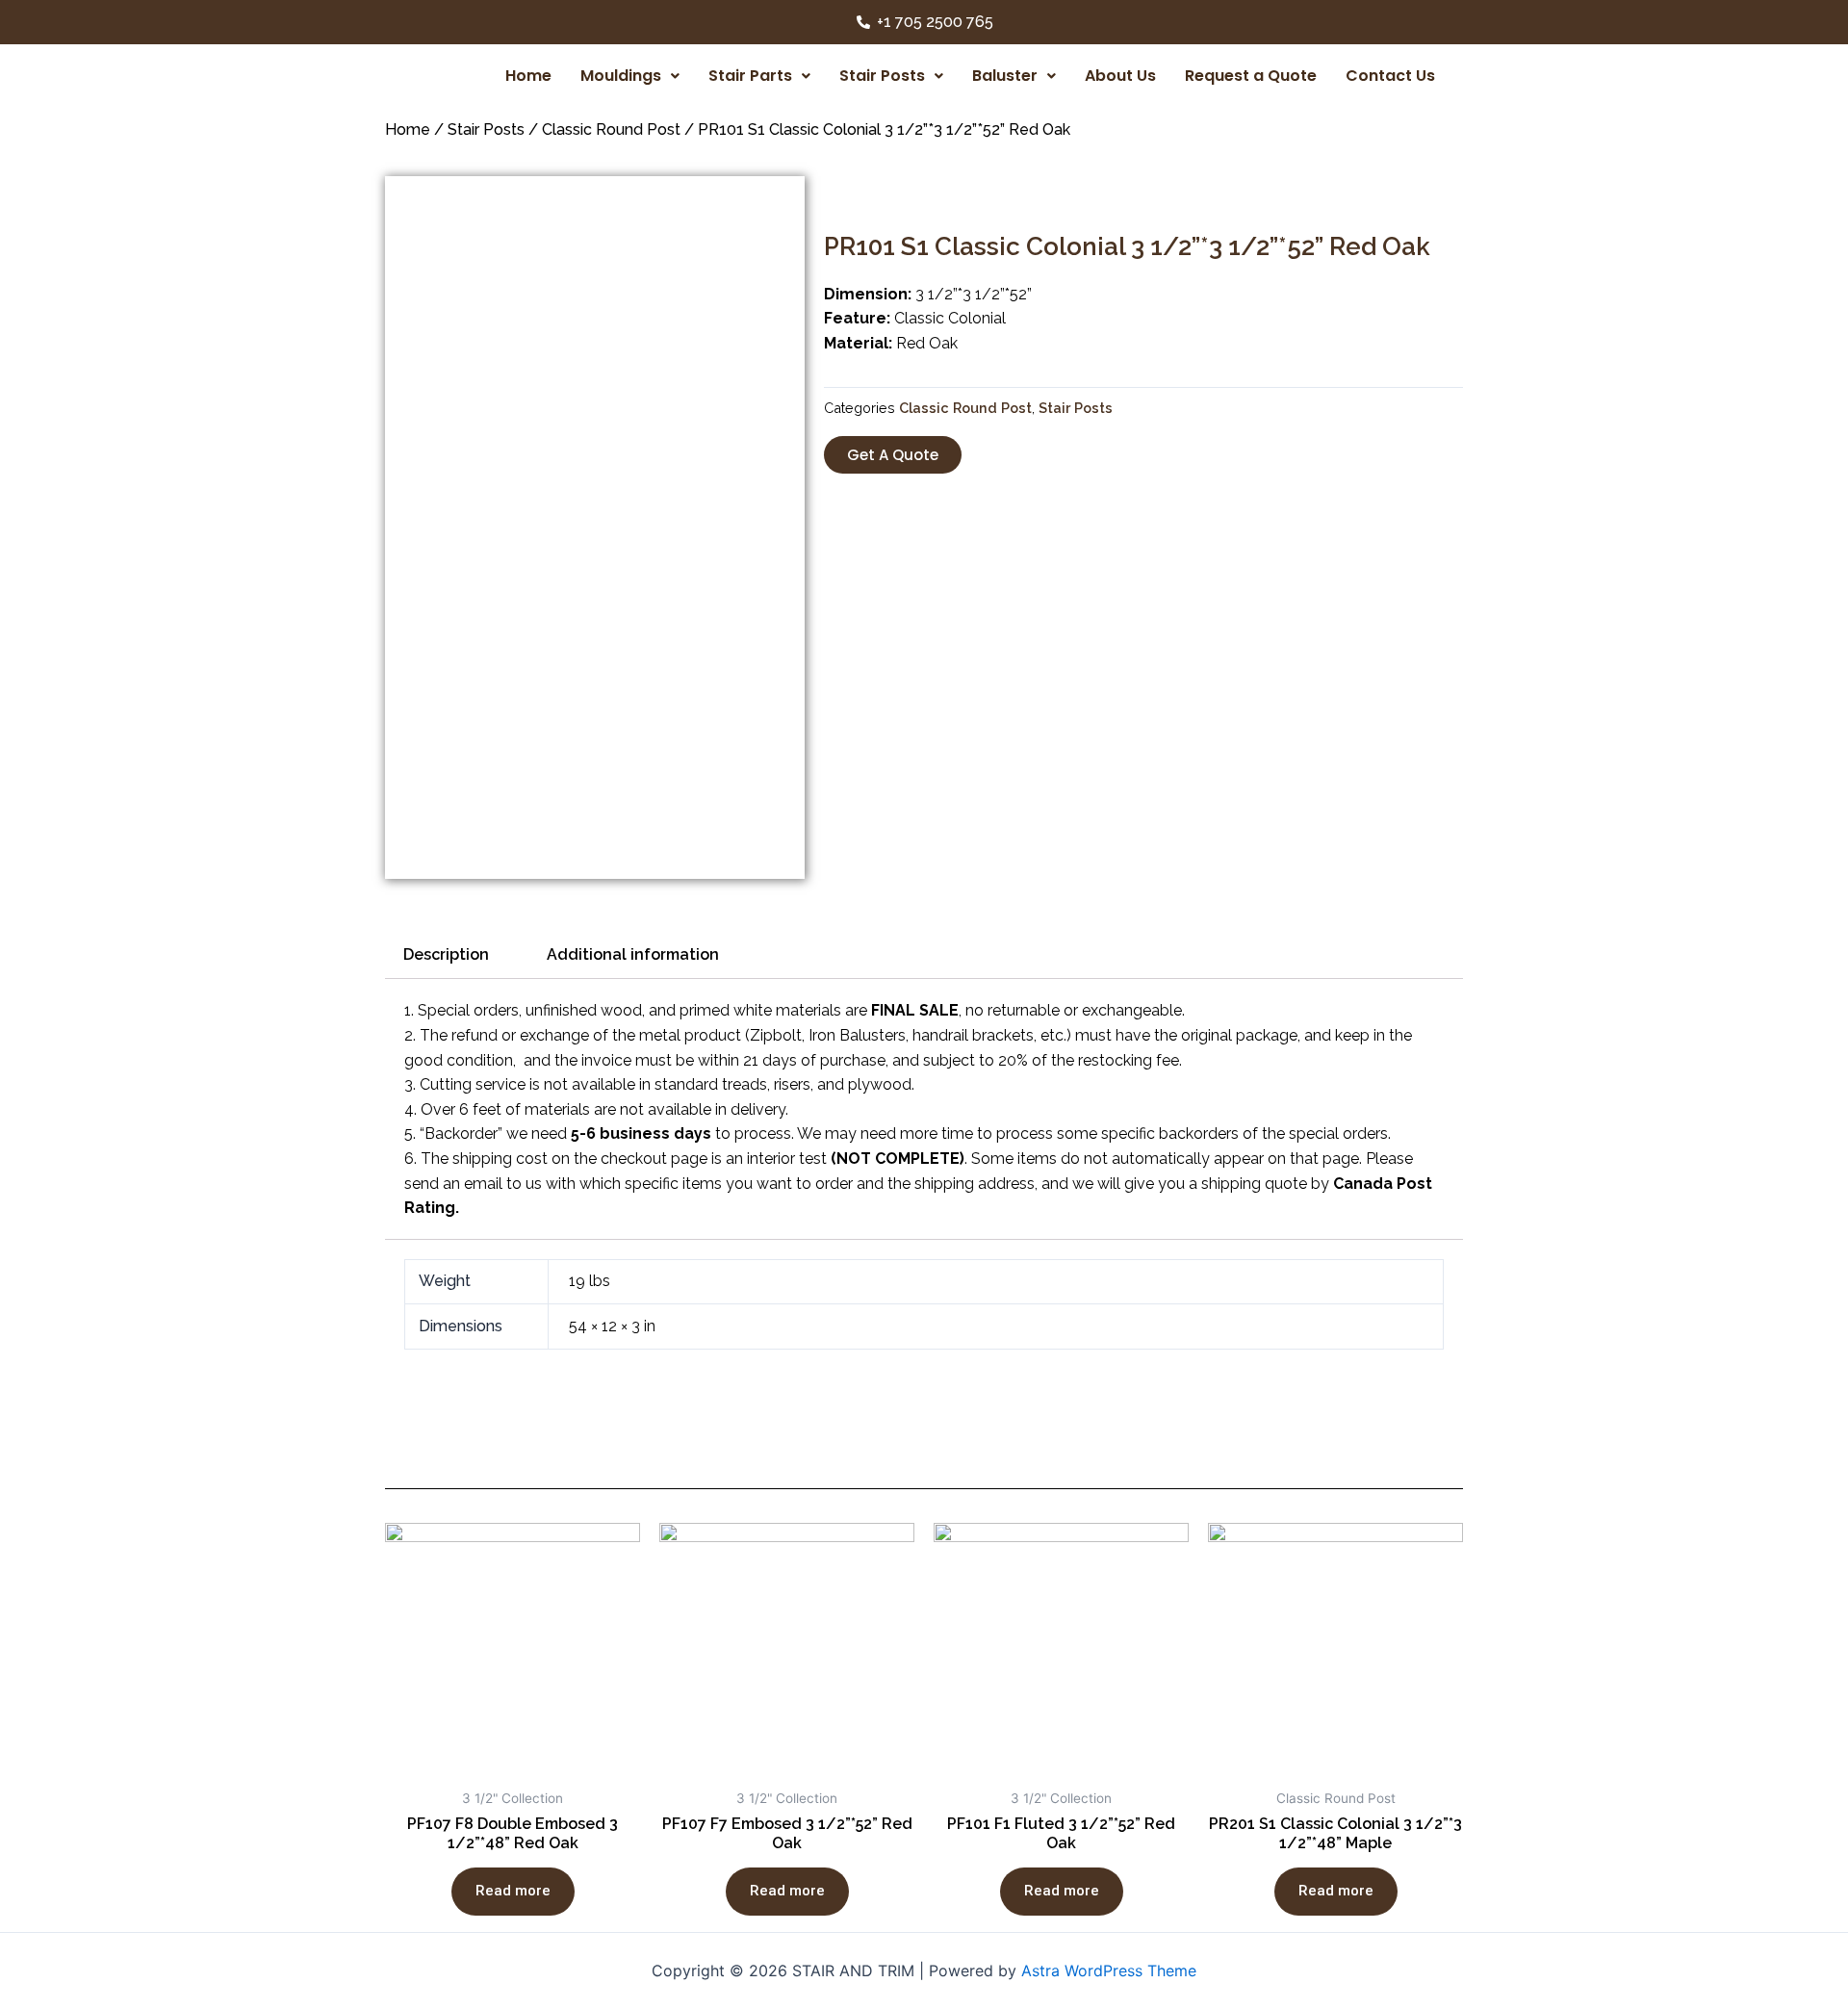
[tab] (446, 954)
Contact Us (1390, 76)
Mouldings (621, 76)
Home (528, 76)
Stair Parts (750, 76)
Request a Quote (1251, 76)
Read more (513, 1891)
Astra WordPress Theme (1109, 1970)
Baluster (1005, 76)
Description (446, 954)
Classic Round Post (611, 129)
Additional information (633, 954)
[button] (893, 455)
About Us (1120, 76)
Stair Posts (882, 76)
